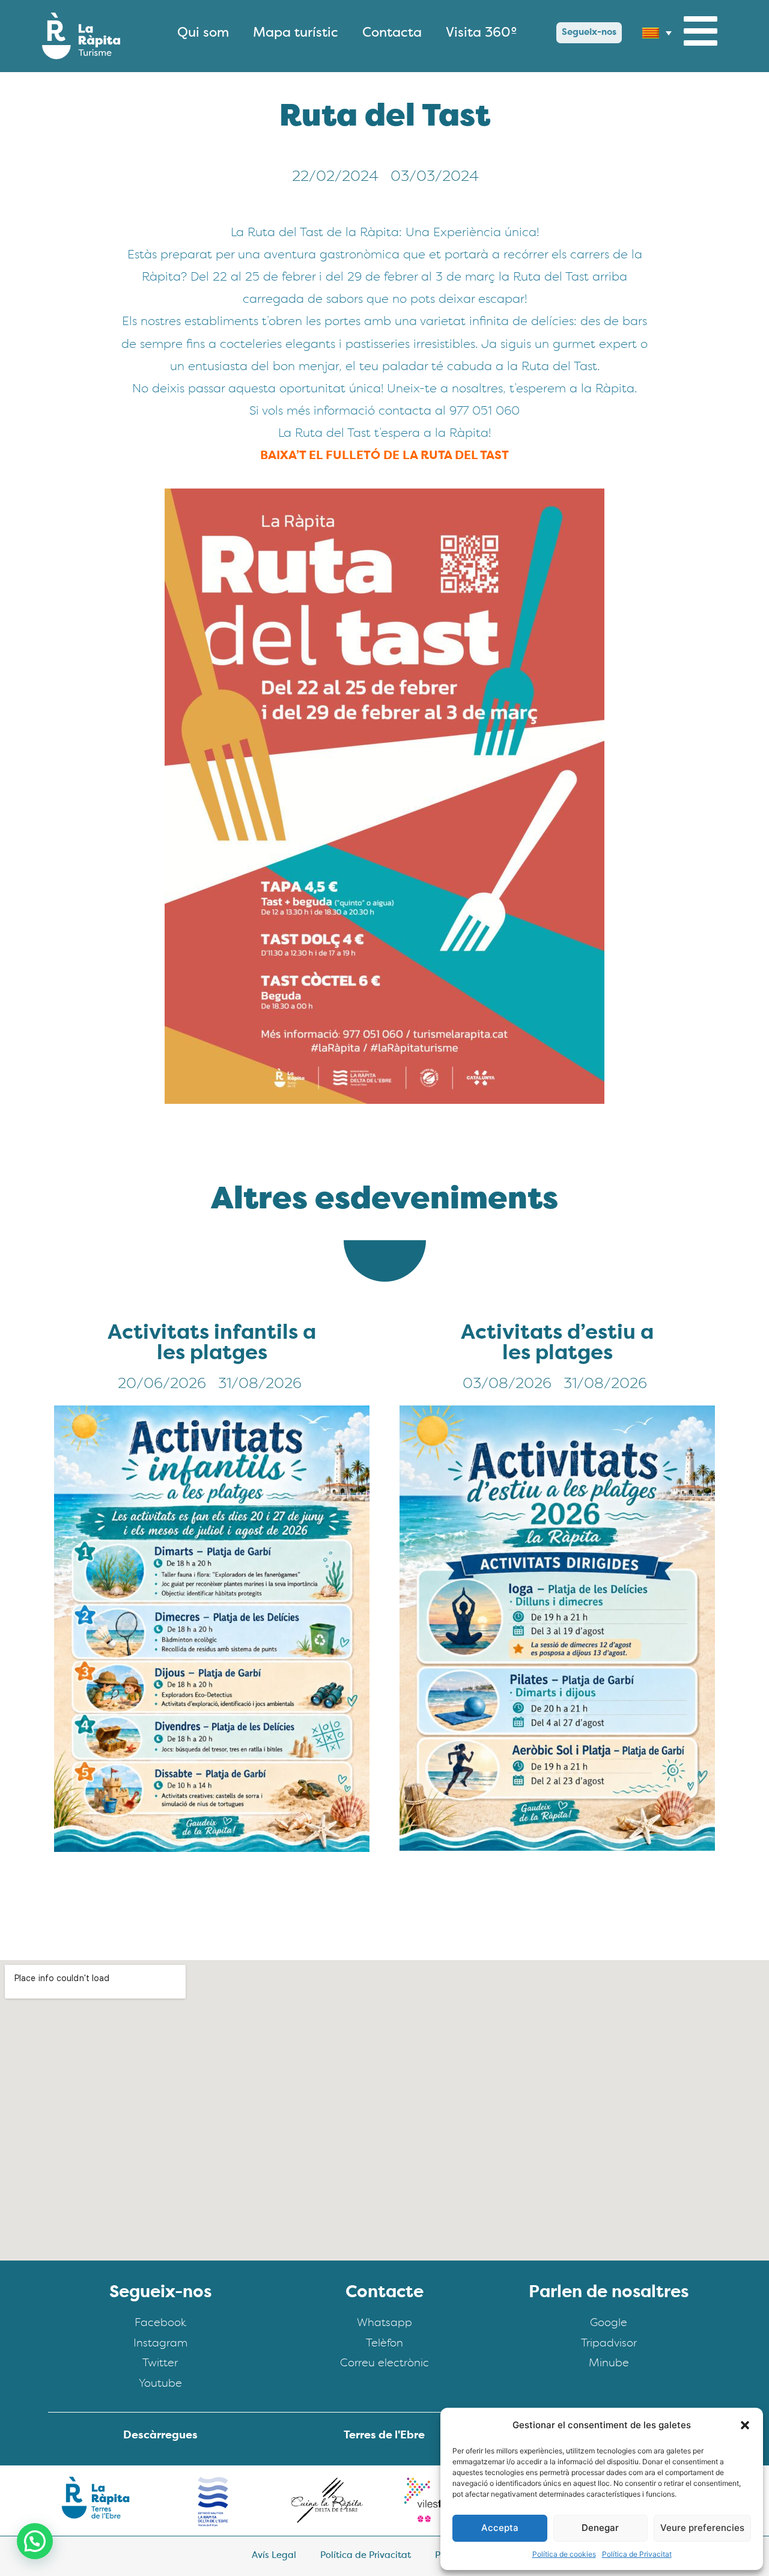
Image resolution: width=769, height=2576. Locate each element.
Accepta (500, 2528)
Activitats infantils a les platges (212, 1344)
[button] (745, 2425)
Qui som (203, 33)
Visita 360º (482, 33)
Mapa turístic (296, 33)
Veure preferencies (702, 2528)
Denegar (600, 2528)
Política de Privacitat (637, 2554)
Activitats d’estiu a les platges (557, 1344)
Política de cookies (564, 2554)
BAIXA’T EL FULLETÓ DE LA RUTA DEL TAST (384, 456)
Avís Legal (274, 2556)
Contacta (392, 33)
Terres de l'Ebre (384, 2436)
